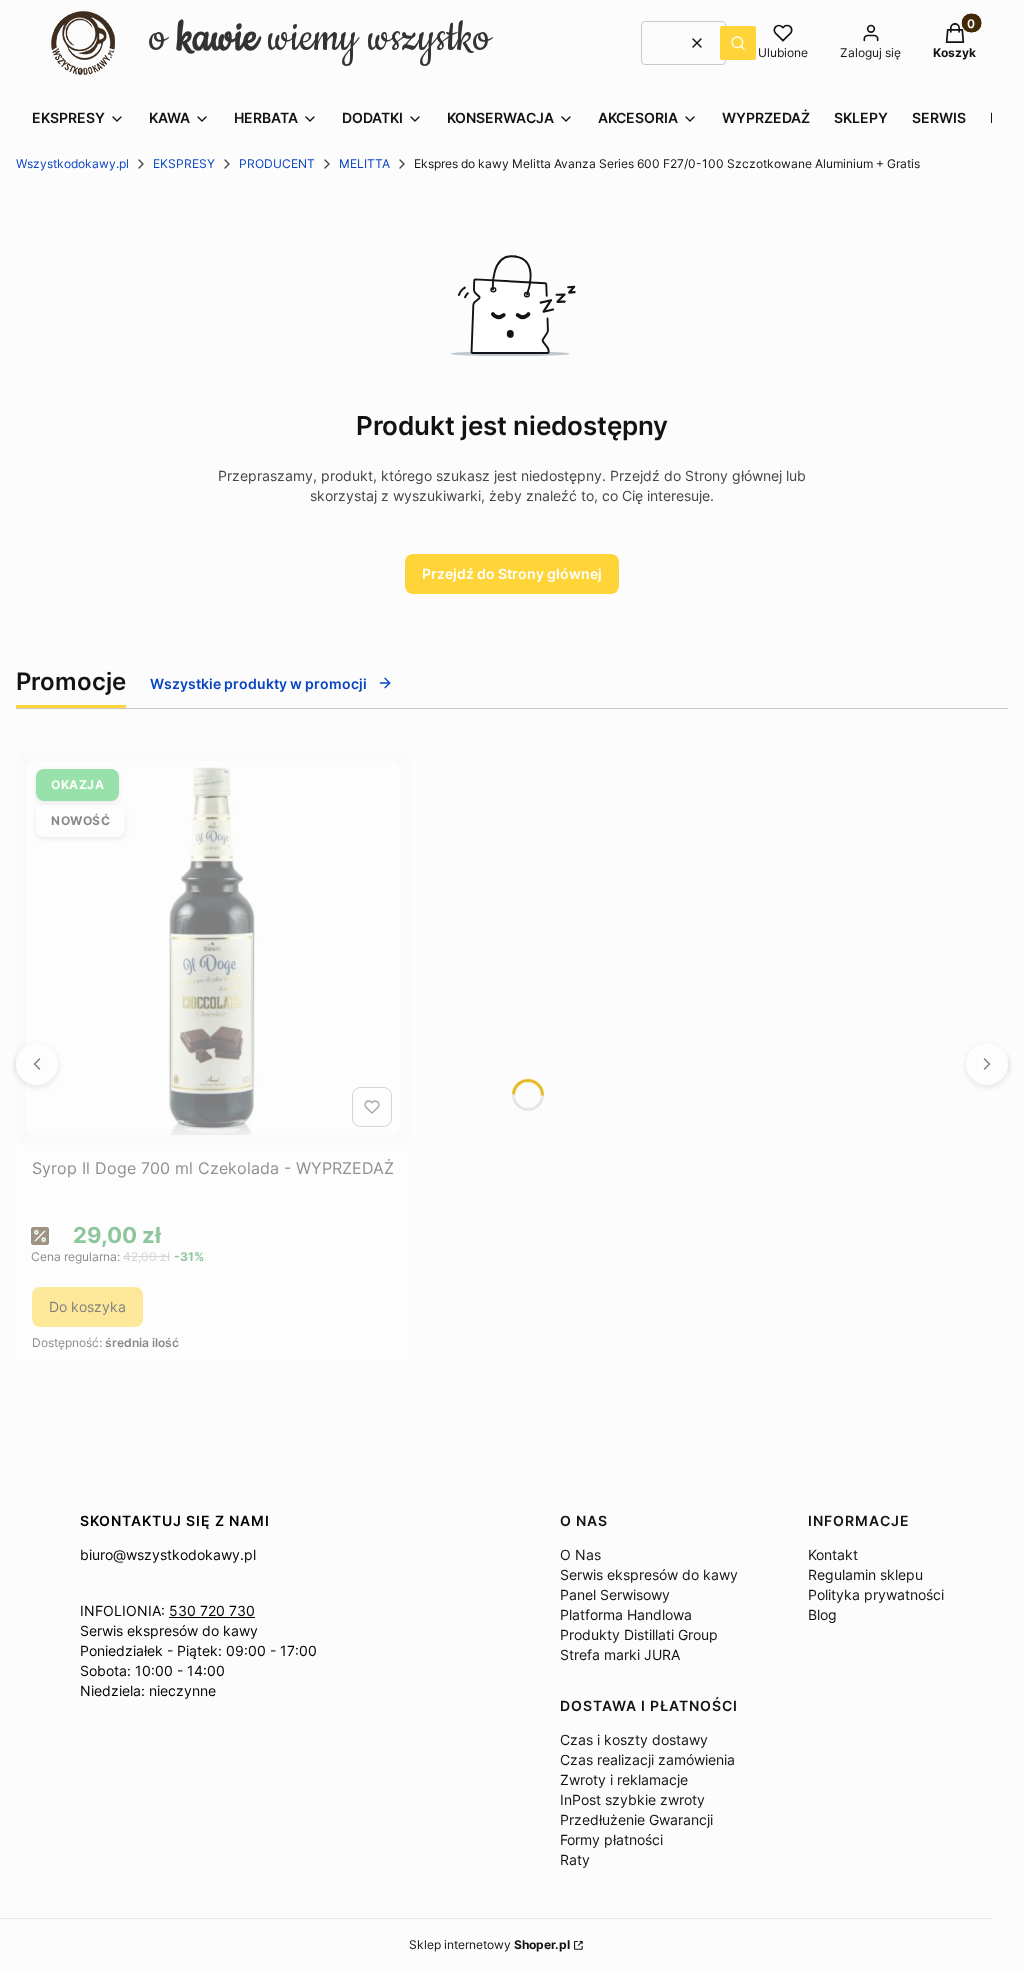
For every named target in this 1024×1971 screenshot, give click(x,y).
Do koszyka (87, 1306)
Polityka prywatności (876, 1594)
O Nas (580, 1554)
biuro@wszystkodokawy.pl (168, 1554)
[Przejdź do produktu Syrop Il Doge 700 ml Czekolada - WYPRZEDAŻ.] (213, 948)
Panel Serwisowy (615, 1594)
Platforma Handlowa (626, 1614)
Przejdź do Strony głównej (512, 573)
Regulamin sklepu (865, 1574)
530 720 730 (212, 1610)
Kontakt (833, 1554)
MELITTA (364, 163)
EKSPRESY (184, 163)
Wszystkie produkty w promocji (258, 683)
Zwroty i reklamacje (624, 1779)
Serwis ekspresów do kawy (169, 1630)
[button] (738, 43)
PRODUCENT (277, 163)
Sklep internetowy (489, 1944)
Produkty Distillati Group (639, 1634)
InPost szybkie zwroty (632, 1799)
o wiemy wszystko (320, 38)
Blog (822, 1614)
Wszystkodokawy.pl (72, 163)
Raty (575, 1859)
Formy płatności (611, 1839)
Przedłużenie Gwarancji (636, 1819)
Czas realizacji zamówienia (647, 1759)
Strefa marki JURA (620, 1654)
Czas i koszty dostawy (634, 1739)
